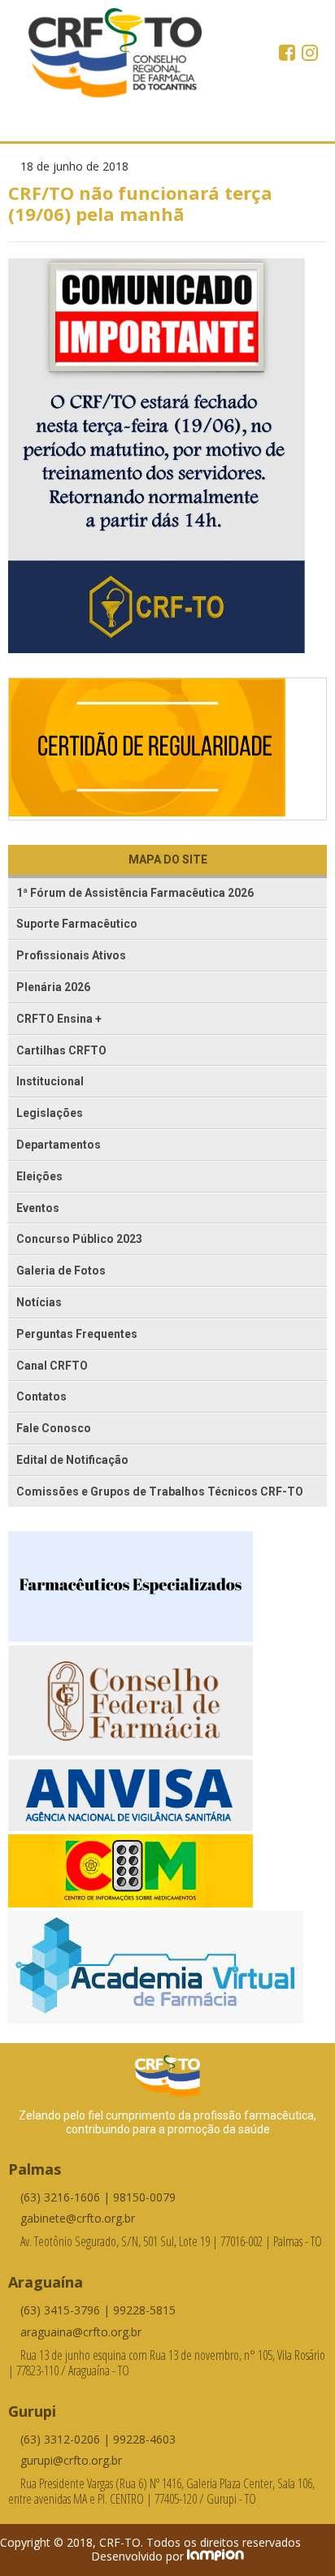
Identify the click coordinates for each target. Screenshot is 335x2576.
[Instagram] (310, 54)
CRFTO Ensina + (59, 1019)
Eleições (39, 1176)
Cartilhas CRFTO (61, 1050)
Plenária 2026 (53, 987)
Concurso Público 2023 (79, 1239)
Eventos (38, 1208)
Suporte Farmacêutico (77, 924)
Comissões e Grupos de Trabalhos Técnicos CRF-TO (160, 1491)
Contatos (41, 1396)
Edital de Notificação (72, 1460)
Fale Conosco (54, 1428)
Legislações (50, 1113)
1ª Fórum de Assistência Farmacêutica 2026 (135, 893)
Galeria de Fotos (61, 1271)
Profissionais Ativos (71, 955)
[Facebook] (289, 54)
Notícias (39, 1302)
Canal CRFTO (52, 1366)
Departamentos (59, 1145)
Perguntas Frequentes (77, 1334)
